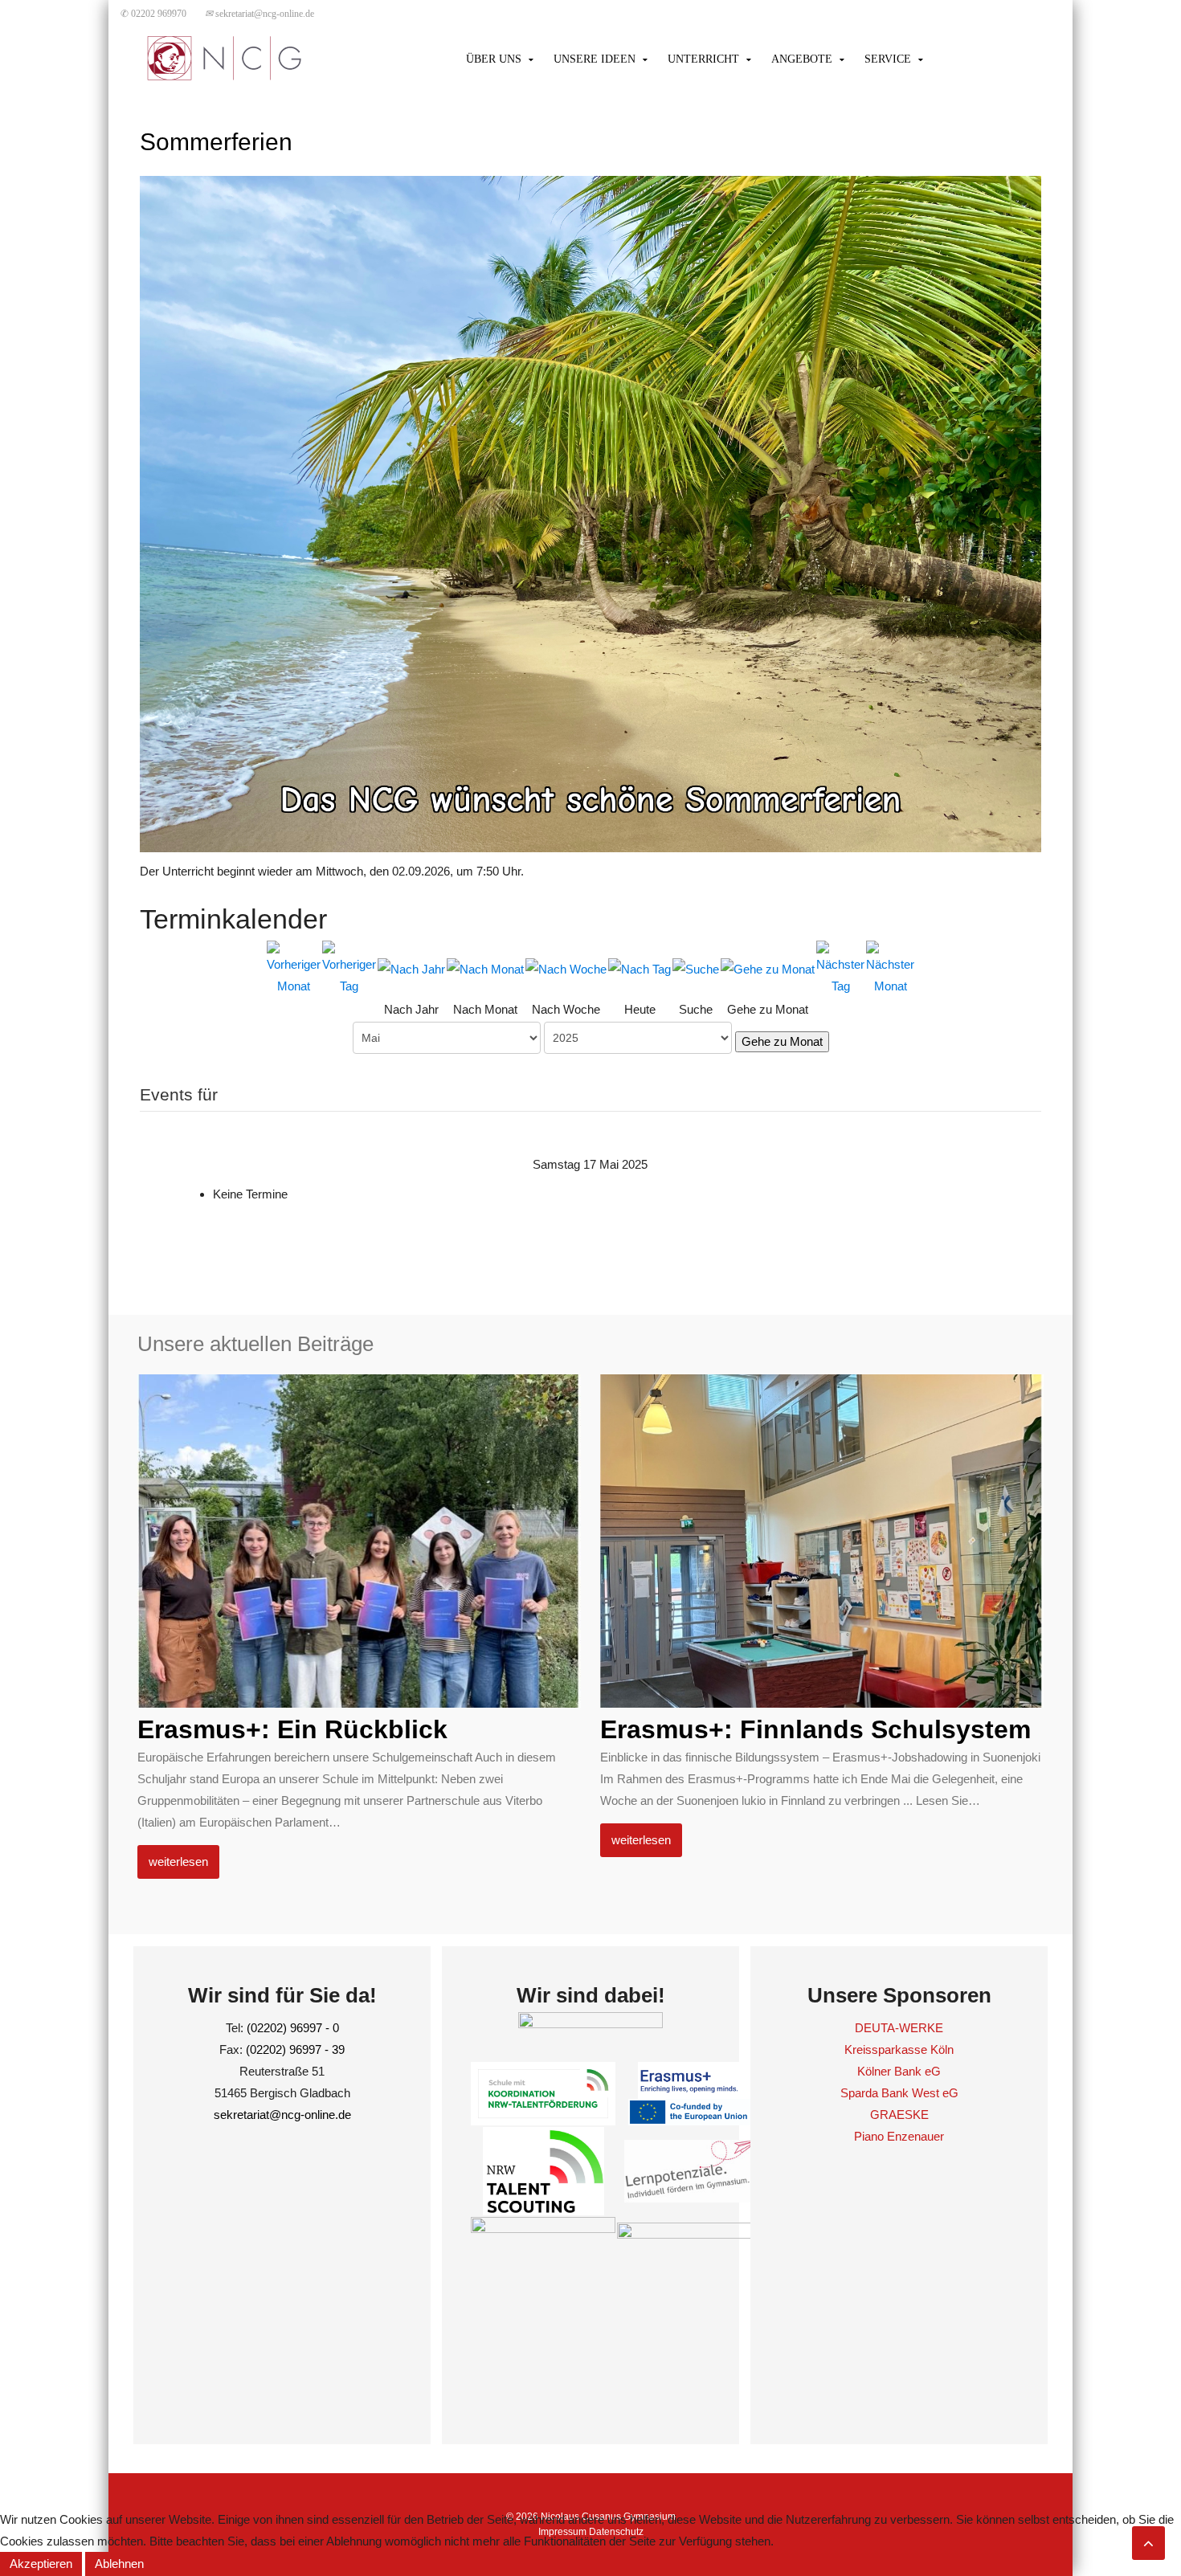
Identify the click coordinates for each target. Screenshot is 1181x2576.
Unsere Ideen (595, 59)
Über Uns (494, 59)
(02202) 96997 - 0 (293, 2028)
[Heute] (640, 968)
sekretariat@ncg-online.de (259, 14)
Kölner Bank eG (899, 2071)
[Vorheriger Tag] (349, 967)
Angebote (802, 59)
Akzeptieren (41, 2564)
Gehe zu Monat (782, 1041)
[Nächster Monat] (890, 967)
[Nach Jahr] (411, 968)
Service (888, 59)
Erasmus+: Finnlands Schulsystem (815, 1729)
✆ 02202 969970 (153, 14)
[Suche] (696, 968)
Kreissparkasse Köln (899, 2049)
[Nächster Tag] (840, 967)
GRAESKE (899, 2115)
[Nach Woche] (566, 968)
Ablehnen (119, 2564)
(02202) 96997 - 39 (295, 2049)
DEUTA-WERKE (899, 2028)
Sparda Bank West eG (899, 2093)
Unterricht (703, 59)
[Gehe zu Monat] (768, 968)
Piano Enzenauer (899, 2136)
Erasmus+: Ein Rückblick (292, 1729)
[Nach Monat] (485, 968)
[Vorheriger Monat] (294, 967)
